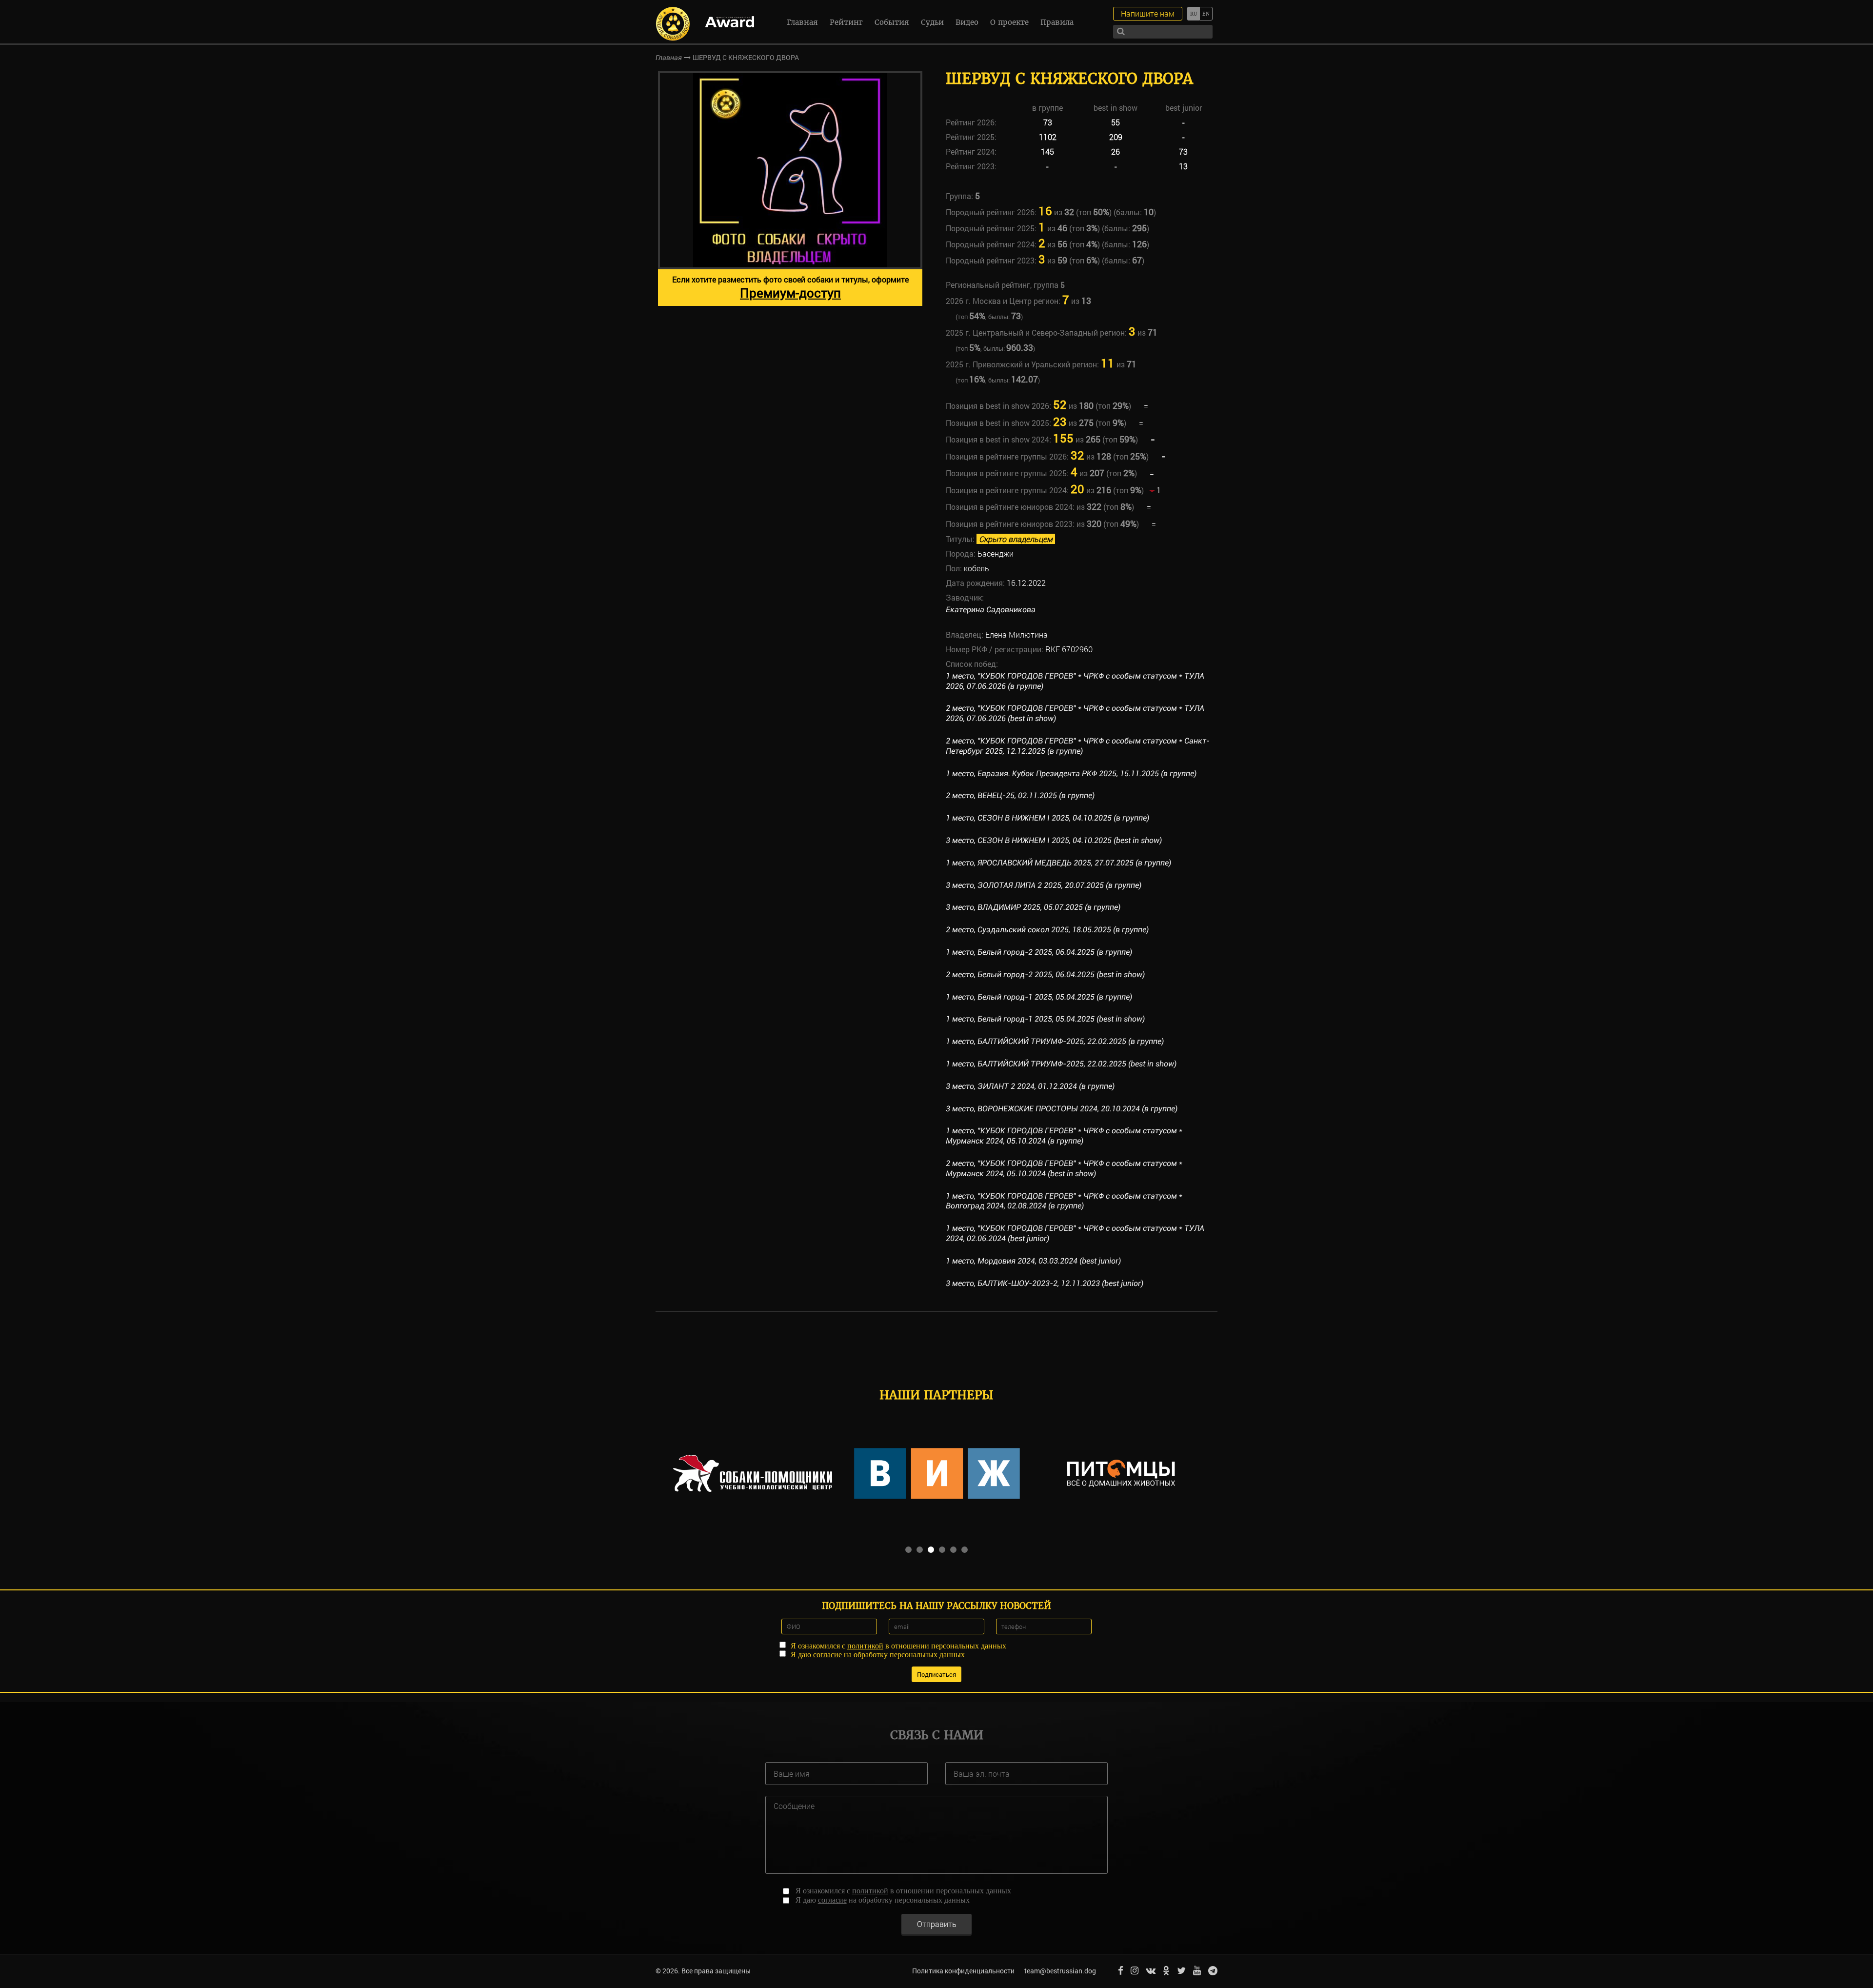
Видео (967, 22)
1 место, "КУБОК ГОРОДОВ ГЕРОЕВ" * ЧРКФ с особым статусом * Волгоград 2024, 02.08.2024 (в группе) (1064, 1201)
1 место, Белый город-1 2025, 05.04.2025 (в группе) (1039, 997)
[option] (790, 189)
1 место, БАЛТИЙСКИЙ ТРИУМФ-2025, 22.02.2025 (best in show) (1061, 1064)
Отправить (937, 1924)
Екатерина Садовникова (991, 610)
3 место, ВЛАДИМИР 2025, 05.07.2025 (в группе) (1033, 907)
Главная (802, 22)
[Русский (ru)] (1193, 14)
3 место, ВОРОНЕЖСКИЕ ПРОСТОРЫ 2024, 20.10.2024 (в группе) (1062, 1109)
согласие (827, 1655)
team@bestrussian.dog (1060, 1971)
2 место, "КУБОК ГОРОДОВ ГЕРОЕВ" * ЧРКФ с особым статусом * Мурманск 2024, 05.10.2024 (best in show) (1064, 1168)
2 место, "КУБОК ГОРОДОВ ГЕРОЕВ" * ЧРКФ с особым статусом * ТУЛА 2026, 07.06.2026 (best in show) (1075, 713)
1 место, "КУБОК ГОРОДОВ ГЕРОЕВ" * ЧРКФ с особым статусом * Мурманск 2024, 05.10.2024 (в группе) (1064, 1136)
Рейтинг (846, 22)
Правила (1057, 22)
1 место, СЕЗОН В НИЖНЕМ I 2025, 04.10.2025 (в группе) (1047, 818)
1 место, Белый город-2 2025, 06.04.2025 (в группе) (1039, 952)
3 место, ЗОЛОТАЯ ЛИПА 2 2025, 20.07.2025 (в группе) (1044, 885)
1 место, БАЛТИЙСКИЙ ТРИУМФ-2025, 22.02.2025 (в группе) (1055, 1041)
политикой (865, 1646)
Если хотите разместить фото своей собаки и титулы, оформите (790, 288)
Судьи (932, 22)
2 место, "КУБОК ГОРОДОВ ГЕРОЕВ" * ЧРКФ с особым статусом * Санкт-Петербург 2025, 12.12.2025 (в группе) (1078, 746)
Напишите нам (1148, 13)
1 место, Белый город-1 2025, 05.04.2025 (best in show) (1045, 1019)
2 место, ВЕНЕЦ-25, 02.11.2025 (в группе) (1020, 795)
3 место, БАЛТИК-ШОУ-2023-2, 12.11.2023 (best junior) (1045, 1283)
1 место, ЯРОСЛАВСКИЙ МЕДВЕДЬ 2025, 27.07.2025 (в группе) (1058, 863)
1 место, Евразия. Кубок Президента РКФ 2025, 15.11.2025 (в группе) (1071, 773)
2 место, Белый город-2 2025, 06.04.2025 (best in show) (1045, 974)
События (892, 22)
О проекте (1009, 22)
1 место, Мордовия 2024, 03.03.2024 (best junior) (1033, 1261)
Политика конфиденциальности (963, 1971)
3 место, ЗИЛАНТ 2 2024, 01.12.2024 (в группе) (1030, 1086)
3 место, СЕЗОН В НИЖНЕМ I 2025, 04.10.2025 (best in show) (1054, 840)
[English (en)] (1206, 14)
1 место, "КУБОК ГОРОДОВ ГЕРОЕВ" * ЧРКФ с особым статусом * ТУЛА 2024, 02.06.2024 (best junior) (1075, 1233)
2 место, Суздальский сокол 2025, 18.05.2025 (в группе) (1047, 930)
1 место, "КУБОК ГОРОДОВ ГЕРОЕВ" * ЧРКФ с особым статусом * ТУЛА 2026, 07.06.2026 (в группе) (1075, 681)
